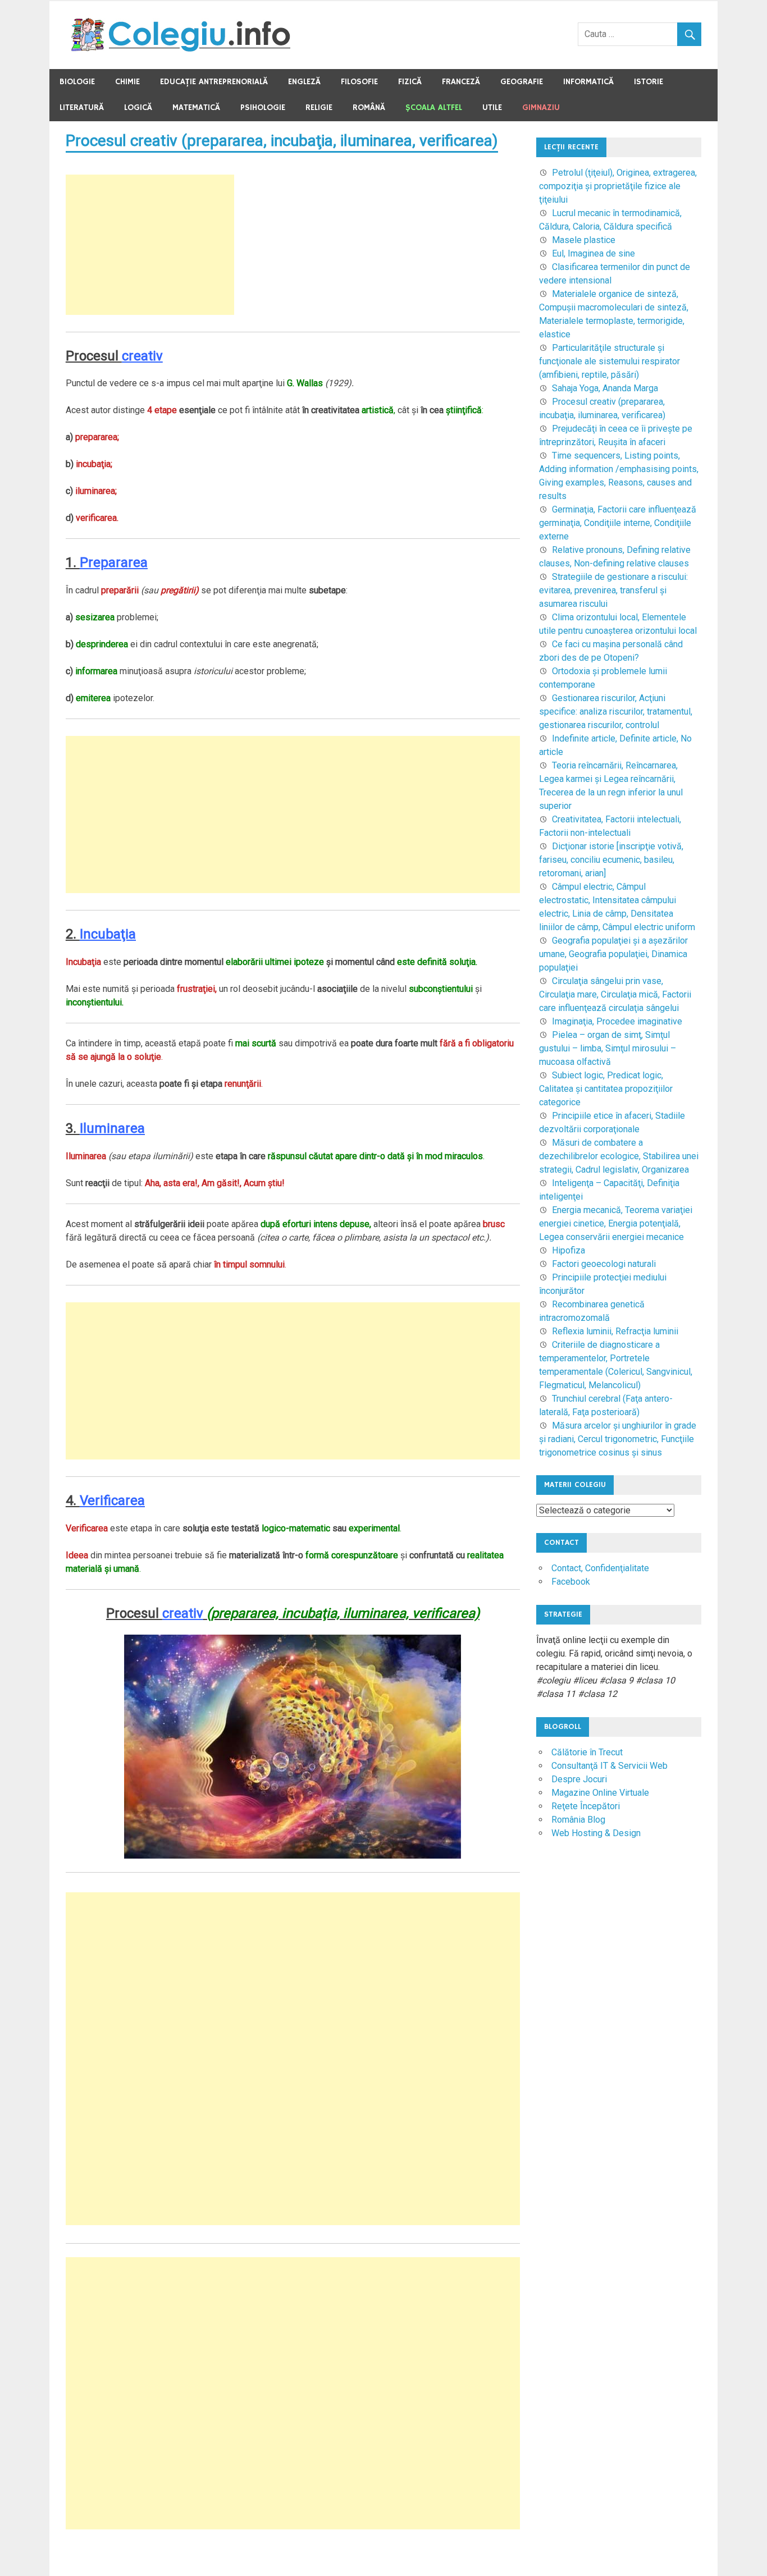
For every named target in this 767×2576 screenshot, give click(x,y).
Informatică (588, 82)
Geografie (522, 82)
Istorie (649, 82)
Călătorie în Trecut (587, 1752)
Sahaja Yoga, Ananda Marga (605, 388)
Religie (319, 107)
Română (369, 107)
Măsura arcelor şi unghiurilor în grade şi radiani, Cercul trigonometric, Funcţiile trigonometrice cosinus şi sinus (618, 1439)
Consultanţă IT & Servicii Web (610, 1766)
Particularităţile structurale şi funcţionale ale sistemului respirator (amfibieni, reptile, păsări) (610, 361)
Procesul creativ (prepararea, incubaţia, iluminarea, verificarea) (282, 141)
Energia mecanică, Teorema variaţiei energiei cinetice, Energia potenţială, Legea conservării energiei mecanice (616, 1223)
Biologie (77, 82)
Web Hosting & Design (596, 1833)
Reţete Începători (586, 1806)
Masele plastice (584, 240)
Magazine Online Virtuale (600, 1793)
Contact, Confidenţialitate (600, 1568)
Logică (138, 107)
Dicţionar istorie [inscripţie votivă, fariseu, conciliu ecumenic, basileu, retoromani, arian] (611, 860)
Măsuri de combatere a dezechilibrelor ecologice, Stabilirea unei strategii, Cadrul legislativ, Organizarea (619, 1156)
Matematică (196, 107)
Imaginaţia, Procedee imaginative (617, 1021)
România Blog (578, 1820)
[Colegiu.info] (182, 49)
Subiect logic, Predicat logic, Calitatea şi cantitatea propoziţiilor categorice (606, 1089)
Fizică (410, 82)
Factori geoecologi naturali (604, 1264)
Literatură (82, 107)
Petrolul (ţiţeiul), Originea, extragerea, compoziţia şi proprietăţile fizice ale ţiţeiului (618, 186)
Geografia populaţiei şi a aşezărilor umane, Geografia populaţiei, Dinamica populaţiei (613, 954)
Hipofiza (569, 1250)
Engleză (304, 82)
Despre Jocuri (579, 1779)
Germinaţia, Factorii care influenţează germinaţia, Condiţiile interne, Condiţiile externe (618, 523)
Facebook (571, 1582)
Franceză (461, 82)
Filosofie (359, 82)
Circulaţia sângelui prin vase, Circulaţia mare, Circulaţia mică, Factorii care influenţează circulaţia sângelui (615, 994)
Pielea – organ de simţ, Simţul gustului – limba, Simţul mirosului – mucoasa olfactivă (608, 1048)
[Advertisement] (150, 245)
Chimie (127, 82)
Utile (492, 107)
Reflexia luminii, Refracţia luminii (615, 1331)
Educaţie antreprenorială (214, 82)
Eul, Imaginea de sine (593, 253)
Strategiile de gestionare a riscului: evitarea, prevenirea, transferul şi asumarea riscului (613, 590)
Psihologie (263, 107)
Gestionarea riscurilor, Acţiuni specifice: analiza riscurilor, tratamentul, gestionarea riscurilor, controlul (616, 712)
